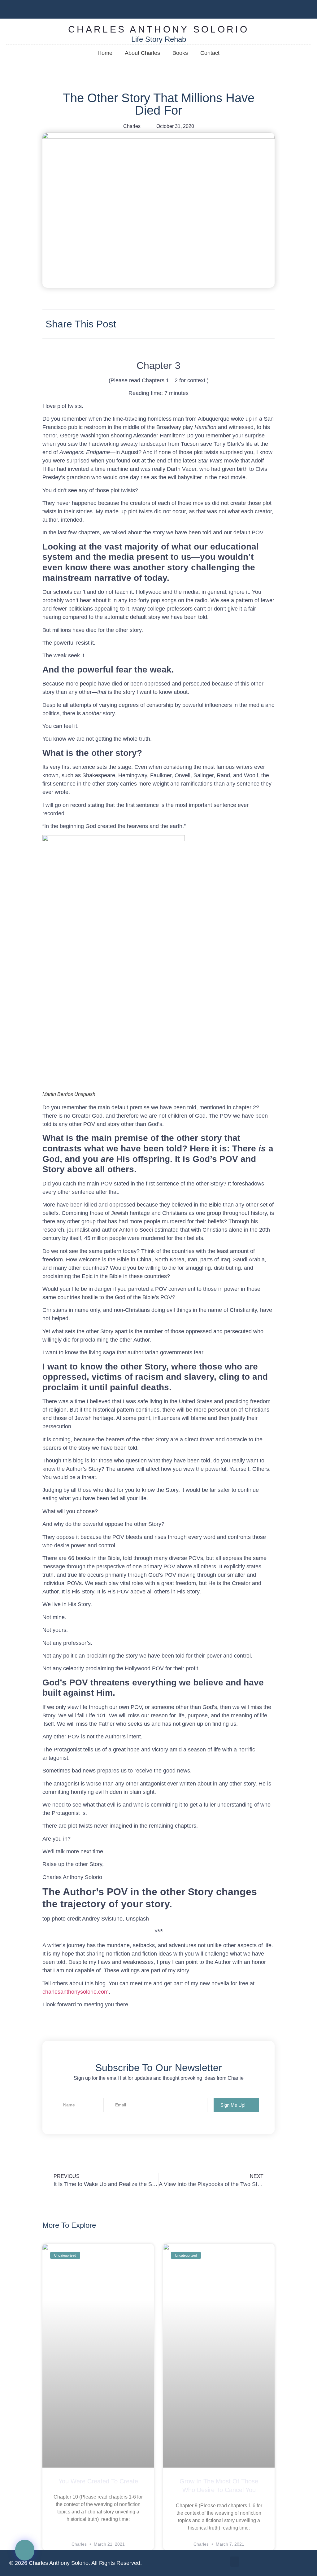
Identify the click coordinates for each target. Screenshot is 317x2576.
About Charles (142, 53)
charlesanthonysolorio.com (76, 1992)
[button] (25, 2550)
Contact (210, 53)
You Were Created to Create (98, 2481)
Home (105, 53)
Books (180, 53)
